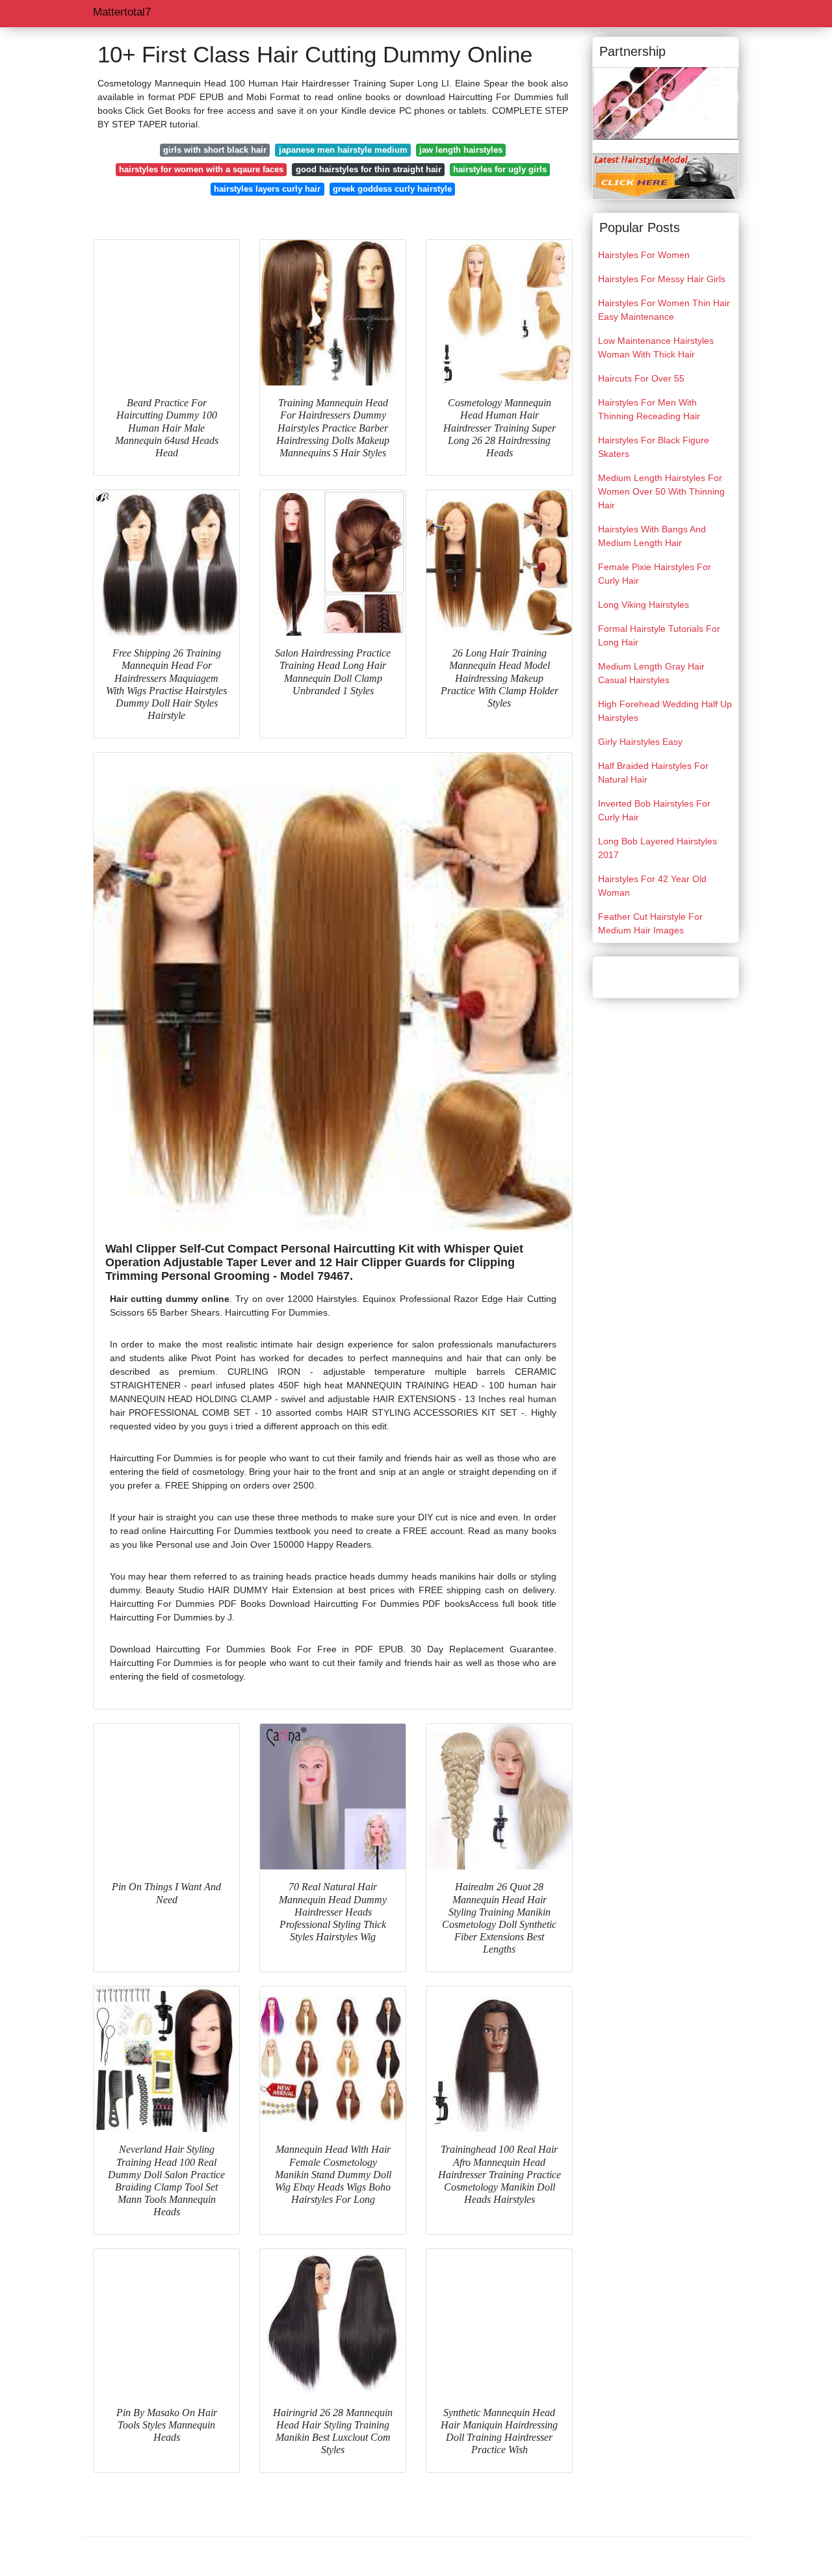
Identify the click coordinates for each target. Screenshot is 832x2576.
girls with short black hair (215, 150)
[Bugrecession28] (666, 103)
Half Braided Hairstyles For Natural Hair (653, 773)
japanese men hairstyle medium (343, 150)
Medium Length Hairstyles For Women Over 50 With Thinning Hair (661, 491)
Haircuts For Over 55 (641, 378)
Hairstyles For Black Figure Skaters (654, 447)
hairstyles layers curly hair (267, 189)
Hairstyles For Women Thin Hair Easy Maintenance (664, 310)
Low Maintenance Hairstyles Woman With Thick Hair (656, 347)
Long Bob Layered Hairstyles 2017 (657, 848)
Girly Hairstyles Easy (640, 742)
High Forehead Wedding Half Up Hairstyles (665, 711)
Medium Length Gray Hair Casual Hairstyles (651, 673)
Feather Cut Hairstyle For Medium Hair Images (650, 923)
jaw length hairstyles (461, 150)
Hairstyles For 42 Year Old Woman (652, 886)
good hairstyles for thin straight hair (369, 169)
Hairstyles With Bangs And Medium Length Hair (652, 536)
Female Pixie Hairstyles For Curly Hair (655, 574)
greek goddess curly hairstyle (392, 189)
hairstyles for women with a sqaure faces (201, 169)
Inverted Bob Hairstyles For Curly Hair (654, 810)
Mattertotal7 (122, 12)
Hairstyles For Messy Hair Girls (662, 279)
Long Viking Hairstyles (643, 605)
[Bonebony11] (666, 176)
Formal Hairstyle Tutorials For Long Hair (659, 635)
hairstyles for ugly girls (500, 169)
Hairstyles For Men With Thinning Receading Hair (649, 409)
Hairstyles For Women (644, 255)
